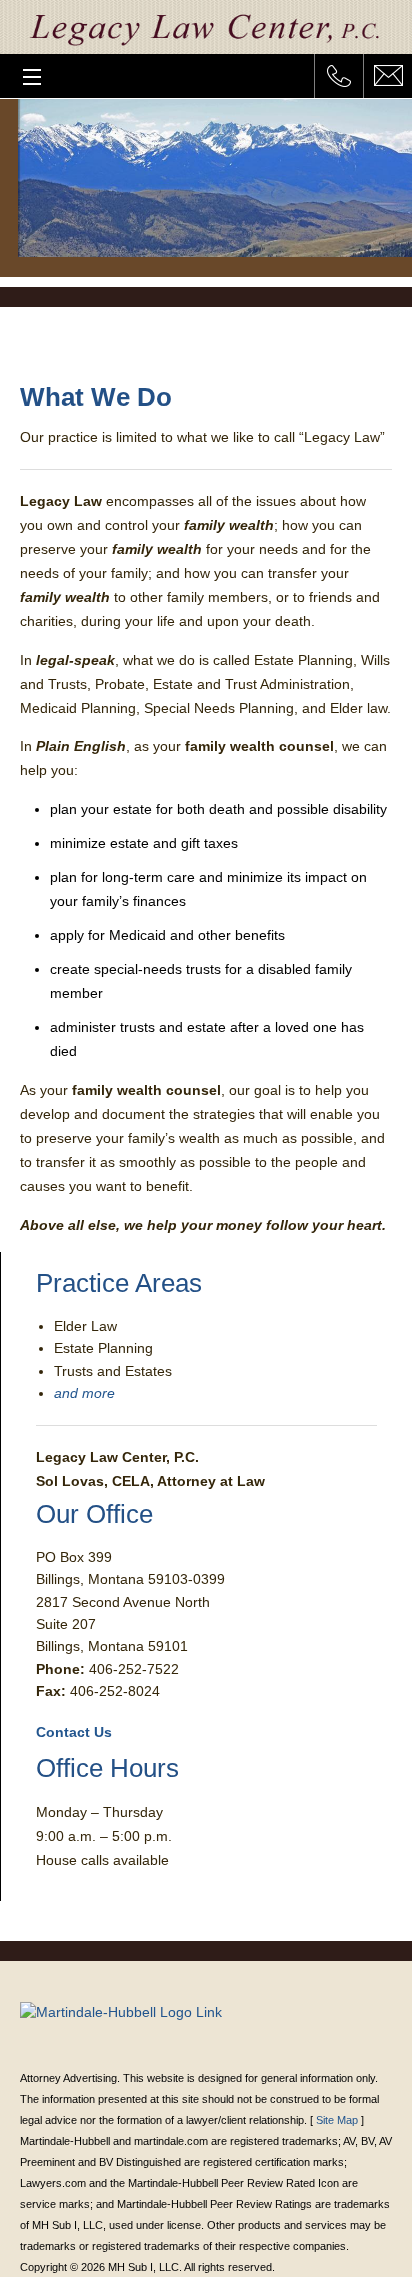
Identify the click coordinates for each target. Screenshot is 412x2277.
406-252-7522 (134, 1669)
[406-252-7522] (338, 76)
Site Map (337, 2120)
